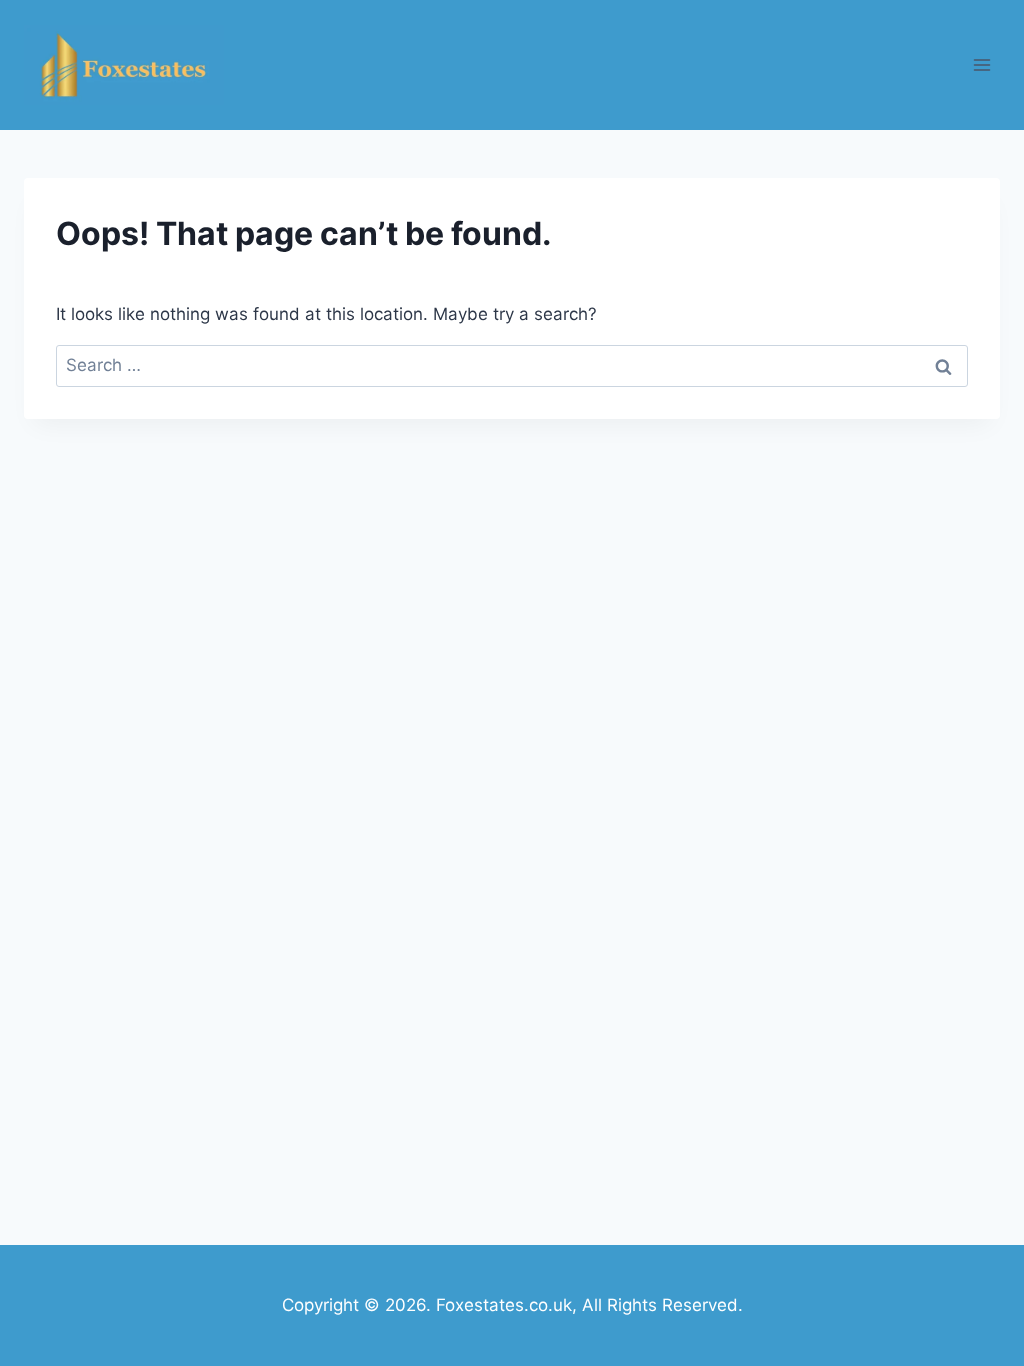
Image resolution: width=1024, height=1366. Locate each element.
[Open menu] (981, 64)
